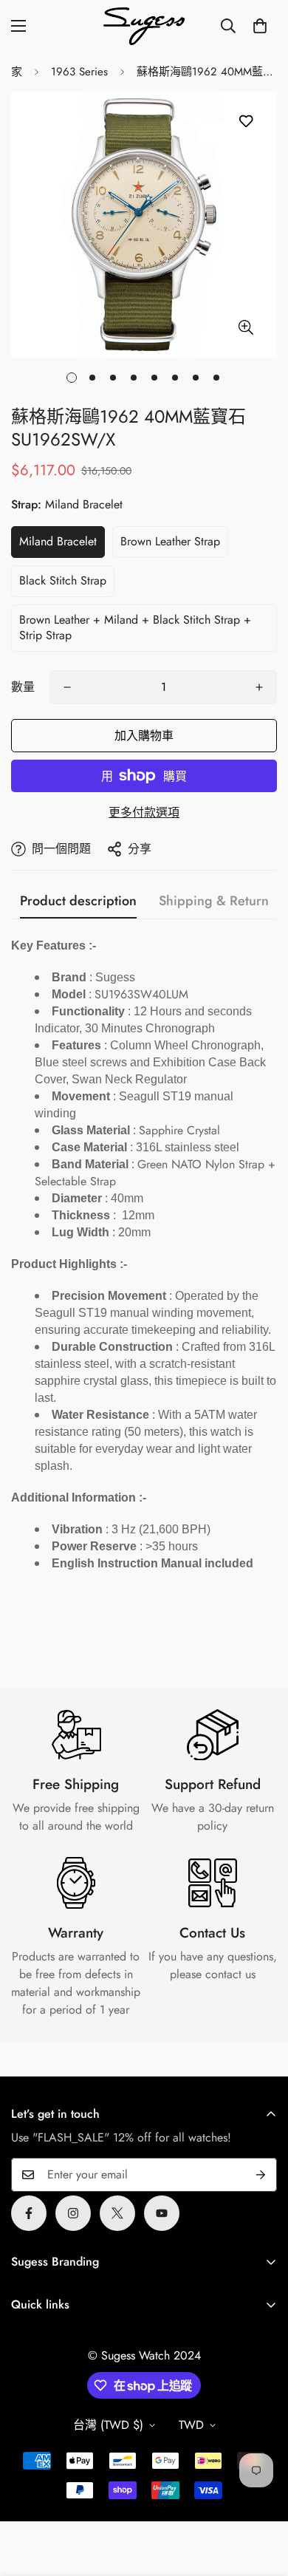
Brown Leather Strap (170, 541)
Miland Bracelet (58, 541)
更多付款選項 (144, 812)
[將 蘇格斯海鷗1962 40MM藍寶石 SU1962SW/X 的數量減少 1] (67, 687)
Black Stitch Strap (63, 580)
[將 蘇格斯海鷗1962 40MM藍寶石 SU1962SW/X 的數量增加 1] (259, 687)
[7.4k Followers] (73, 2213)
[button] (260, 26)
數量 (23, 687)
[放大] (246, 327)
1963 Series (79, 72)
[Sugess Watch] (144, 26)
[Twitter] (117, 2213)
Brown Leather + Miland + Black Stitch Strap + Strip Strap (135, 627)
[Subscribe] (261, 2175)
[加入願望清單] (246, 122)
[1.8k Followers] (29, 2213)
